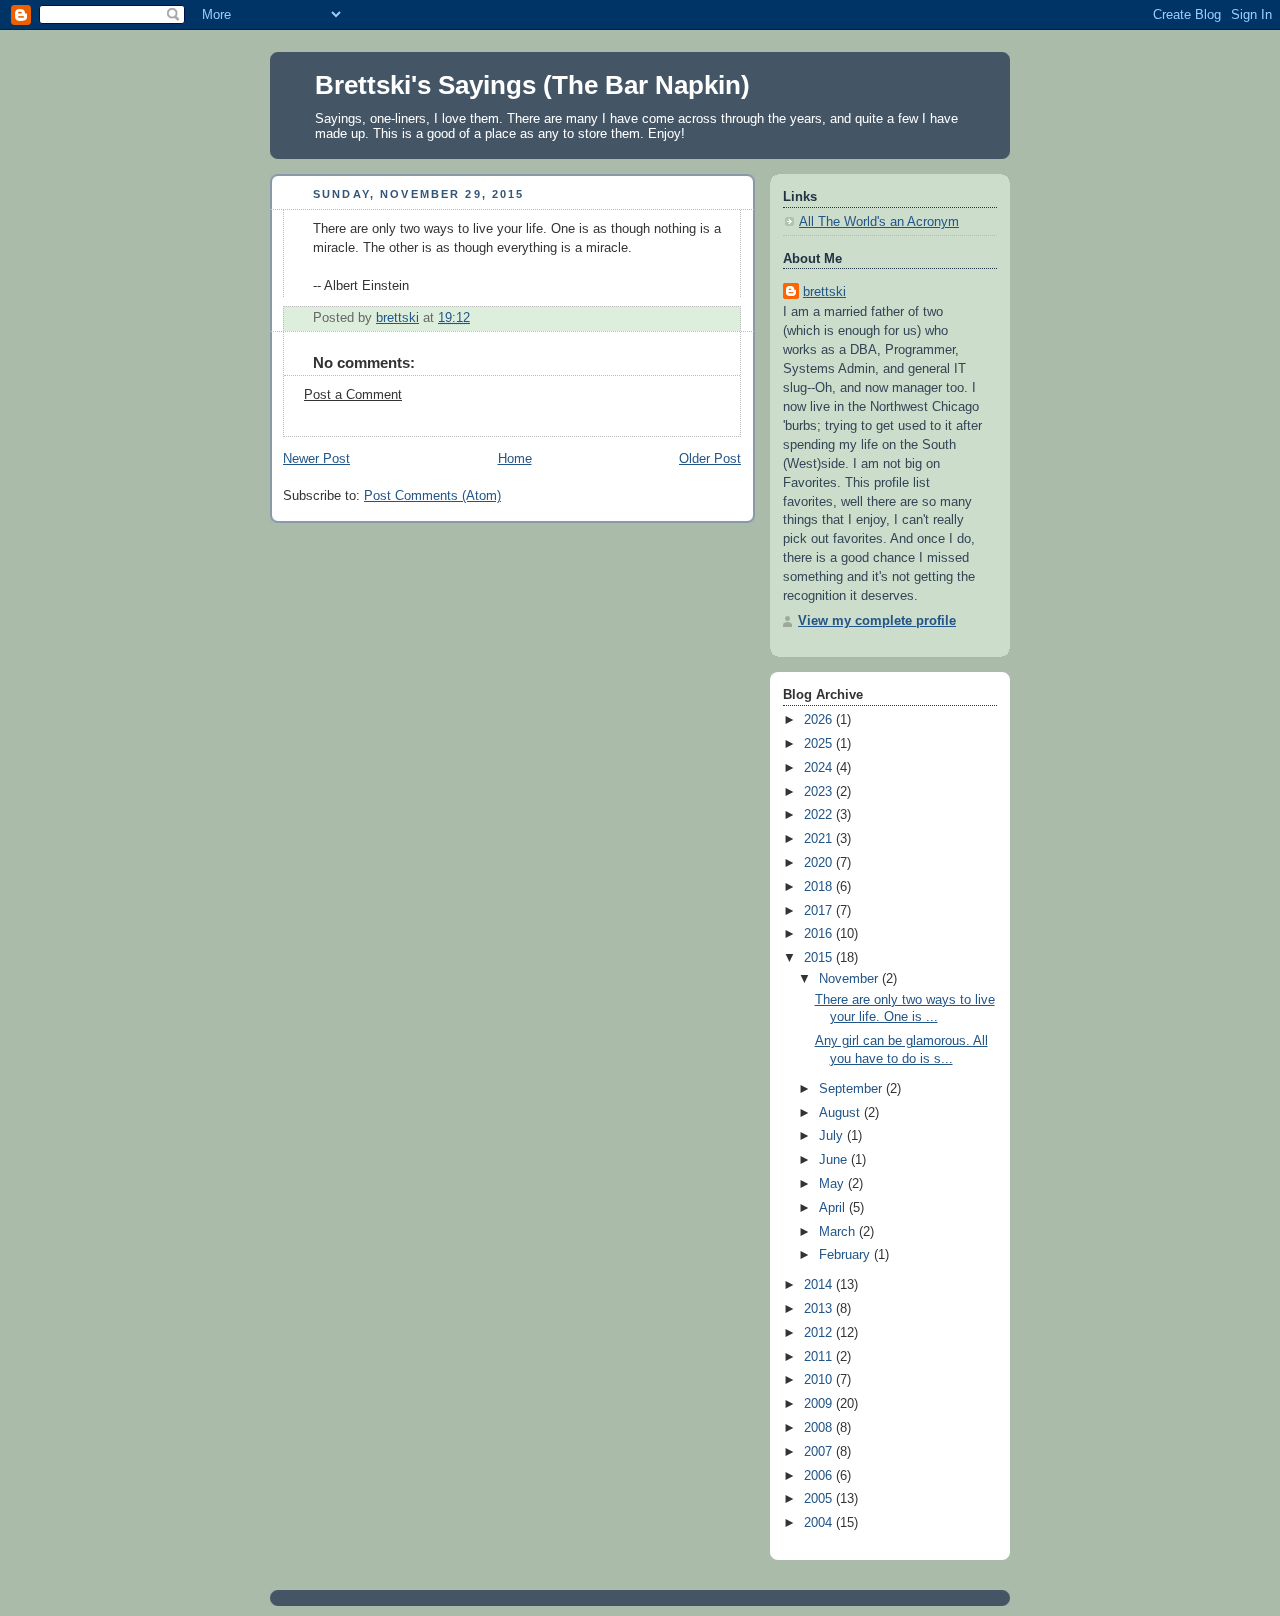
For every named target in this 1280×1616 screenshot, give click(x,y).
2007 (820, 1452)
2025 (820, 744)
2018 (820, 887)
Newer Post (316, 459)
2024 (820, 768)
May (833, 1184)
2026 (820, 720)
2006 (820, 1476)
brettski (824, 292)
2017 (820, 911)
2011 (820, 1357)
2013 (820, 1309)
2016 (820, 934)
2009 (820, 1404)
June (835, 1160)
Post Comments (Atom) (432, 496)
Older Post (710, 459)
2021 (820, 839)
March (839, 1232)
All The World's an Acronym (879, 222)
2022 (820, 815)
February (846, 1255)
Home (515, 459)
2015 (820, 958)
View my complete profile (877, 621)
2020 (820, 863)
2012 (820, 1333)
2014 (820, 1285)
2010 (820, 1380)
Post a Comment (353, 395)
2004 (820, 1523)
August (841, 1113)
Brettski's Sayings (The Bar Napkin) (532, 85)
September (852, 1089)
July (833, 1136)
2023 (820, 792)
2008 (820, 1428)
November (850, 979)
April (834, 1208)
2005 (820, 1499)
